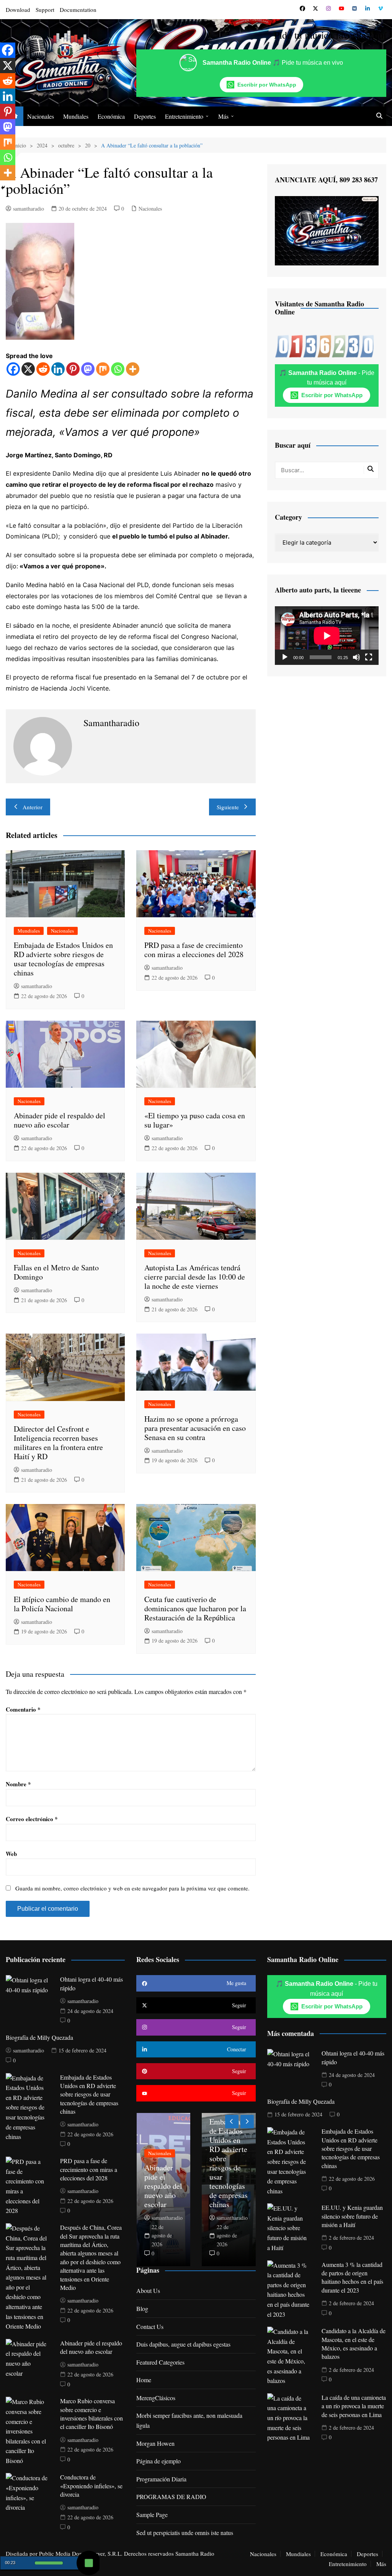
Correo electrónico (32, 1819)
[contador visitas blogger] (324, 345)
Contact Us (150, 2326)
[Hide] (3, 188)
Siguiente (228, 807)
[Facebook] (13, 369)
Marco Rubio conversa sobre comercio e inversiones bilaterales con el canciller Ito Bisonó (91, 2414)
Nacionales (41, 116)
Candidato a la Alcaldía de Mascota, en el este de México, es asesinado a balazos (354, 2344)
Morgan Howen (155, 2443)
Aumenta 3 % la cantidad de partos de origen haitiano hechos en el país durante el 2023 (352, 2277)
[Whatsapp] (118, 369)
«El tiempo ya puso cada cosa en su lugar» (195, 1120)
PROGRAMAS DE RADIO (171, 2497)
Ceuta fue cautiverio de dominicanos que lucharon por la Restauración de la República (195, 1608)
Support (45, 10)
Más (223, 116)
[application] (327, 636)
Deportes (145, 116)
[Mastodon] (88, 369)
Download (18, 10)
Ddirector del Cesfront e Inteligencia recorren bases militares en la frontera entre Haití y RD (58, 1443)
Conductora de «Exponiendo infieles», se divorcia (91, 2486)
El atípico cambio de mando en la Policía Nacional (62, 1604)
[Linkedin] (58, 369)
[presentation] (232, 2122)
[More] (133, 369)
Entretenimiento (184, 116)
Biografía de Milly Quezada (39, 2037)
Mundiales (76, 116)
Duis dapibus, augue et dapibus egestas (183, 2344)
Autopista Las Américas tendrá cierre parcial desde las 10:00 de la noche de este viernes (195, 1277)
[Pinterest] (73, 369)
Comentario (23, 1709)
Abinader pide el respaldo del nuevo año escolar (60, 1120)
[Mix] (103, 369)
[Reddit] (43, 369)
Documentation (78, 10)
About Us (148, 2290)
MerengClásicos (156, 2398)
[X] (28, 369)
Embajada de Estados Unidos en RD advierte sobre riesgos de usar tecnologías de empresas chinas (63, 959)
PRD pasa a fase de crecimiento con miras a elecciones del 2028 (194, 950)
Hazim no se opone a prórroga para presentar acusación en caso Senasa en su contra (195, 1428)
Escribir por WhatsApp (267, 85)
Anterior (33, 807)
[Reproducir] (285, 657)
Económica (111, 116)
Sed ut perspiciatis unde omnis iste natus (185, 2533)
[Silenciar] (356, 657)
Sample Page (152, 2515)
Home (144, 2380)
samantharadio (29, 209)
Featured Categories (160, 2362)
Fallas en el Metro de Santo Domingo (56, 1272)
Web (11, 1854)
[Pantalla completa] (369, 657)
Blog (142, 2308)
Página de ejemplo (158, 2461)
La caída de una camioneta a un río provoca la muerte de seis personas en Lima (354, 2406)
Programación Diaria (161, 2479)
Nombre (18, 1784)
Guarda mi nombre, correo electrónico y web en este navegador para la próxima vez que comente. (132, 1888)
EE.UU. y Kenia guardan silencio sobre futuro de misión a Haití (352, 2216)
